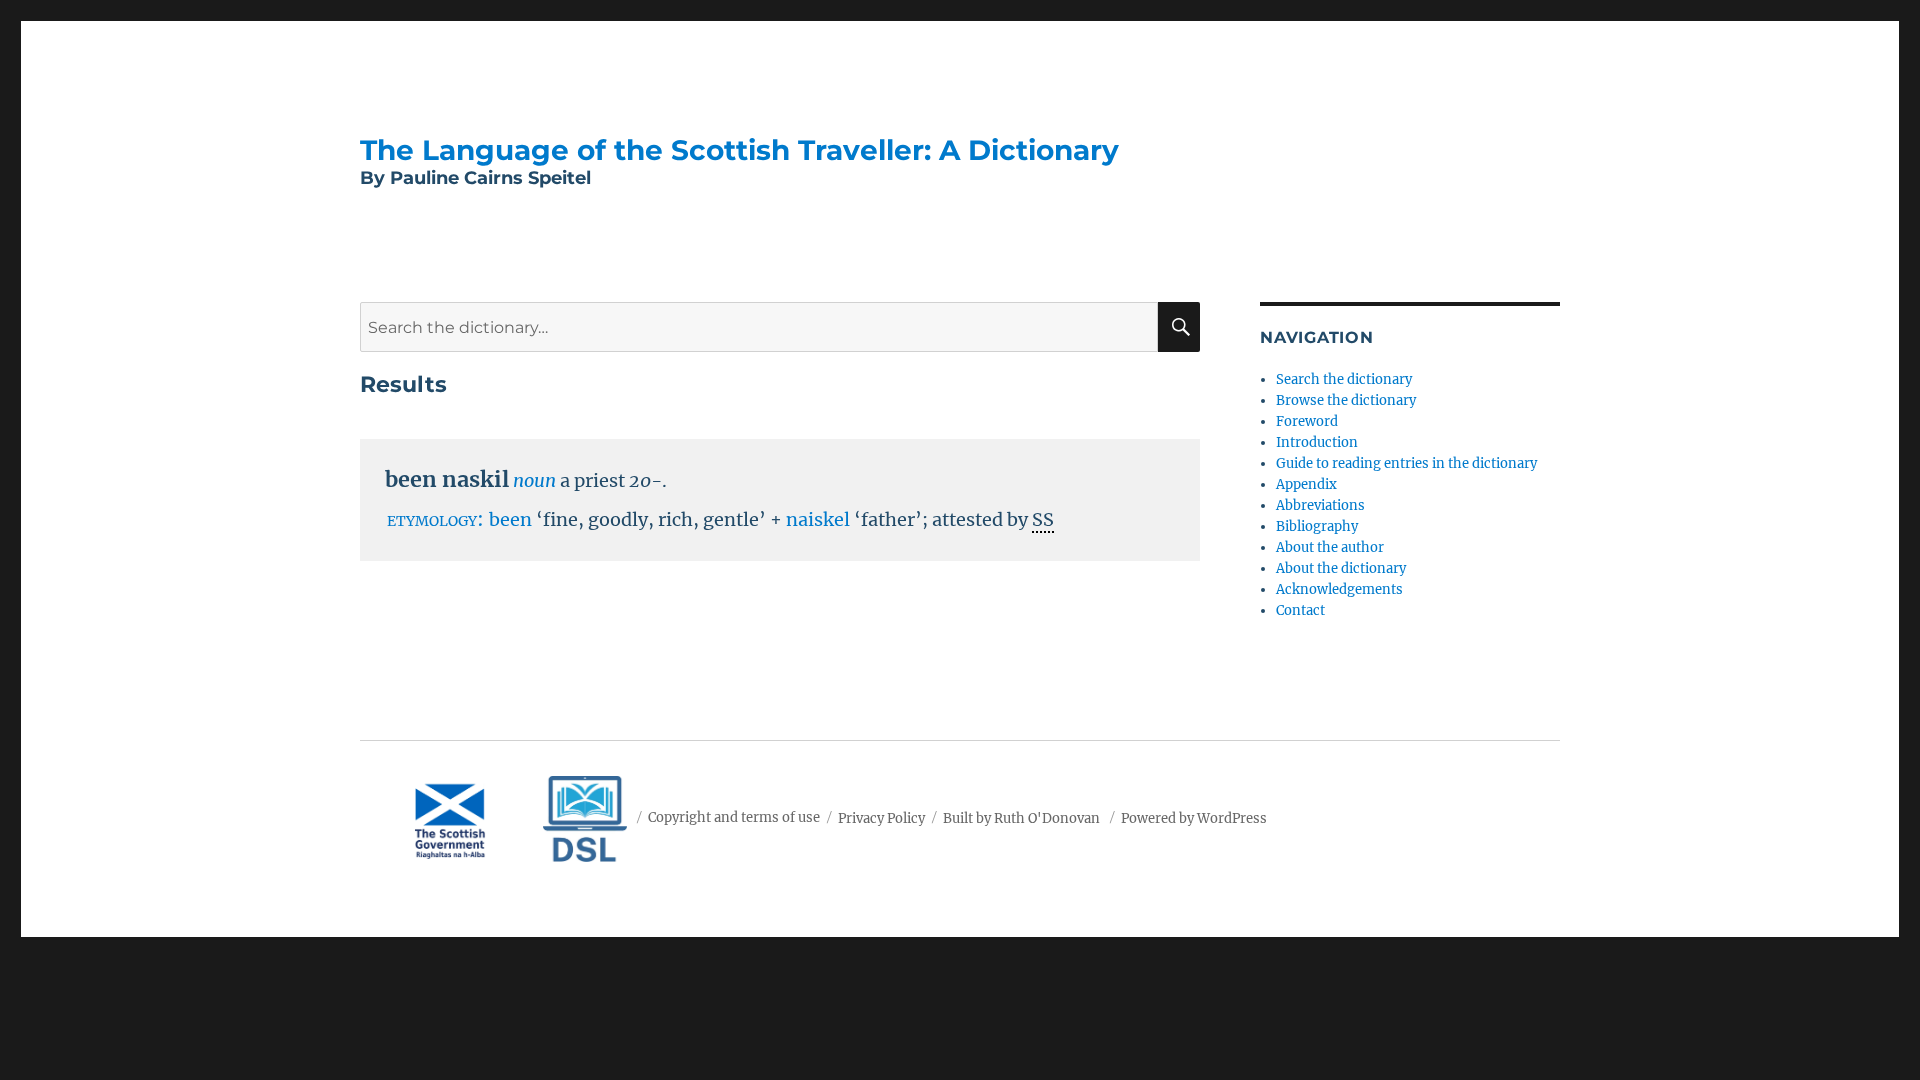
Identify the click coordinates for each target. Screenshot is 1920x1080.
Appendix (1306, 484)
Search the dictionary (1344, 379)
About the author (1330, 547)
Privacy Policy (881, 817)
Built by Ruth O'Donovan (1021, 817)
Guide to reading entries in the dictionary (1406, 463)
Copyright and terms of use (734, 817)
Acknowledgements (1339, 589)
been (510, 519)
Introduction (1317, 442)
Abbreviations (1320, 505)
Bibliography (1317, 526)
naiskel (818, 519)
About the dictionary (1341, 568)
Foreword (1307, 421)
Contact (1300, 610)
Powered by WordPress (1194, 817)
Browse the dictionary (1346, 400)
